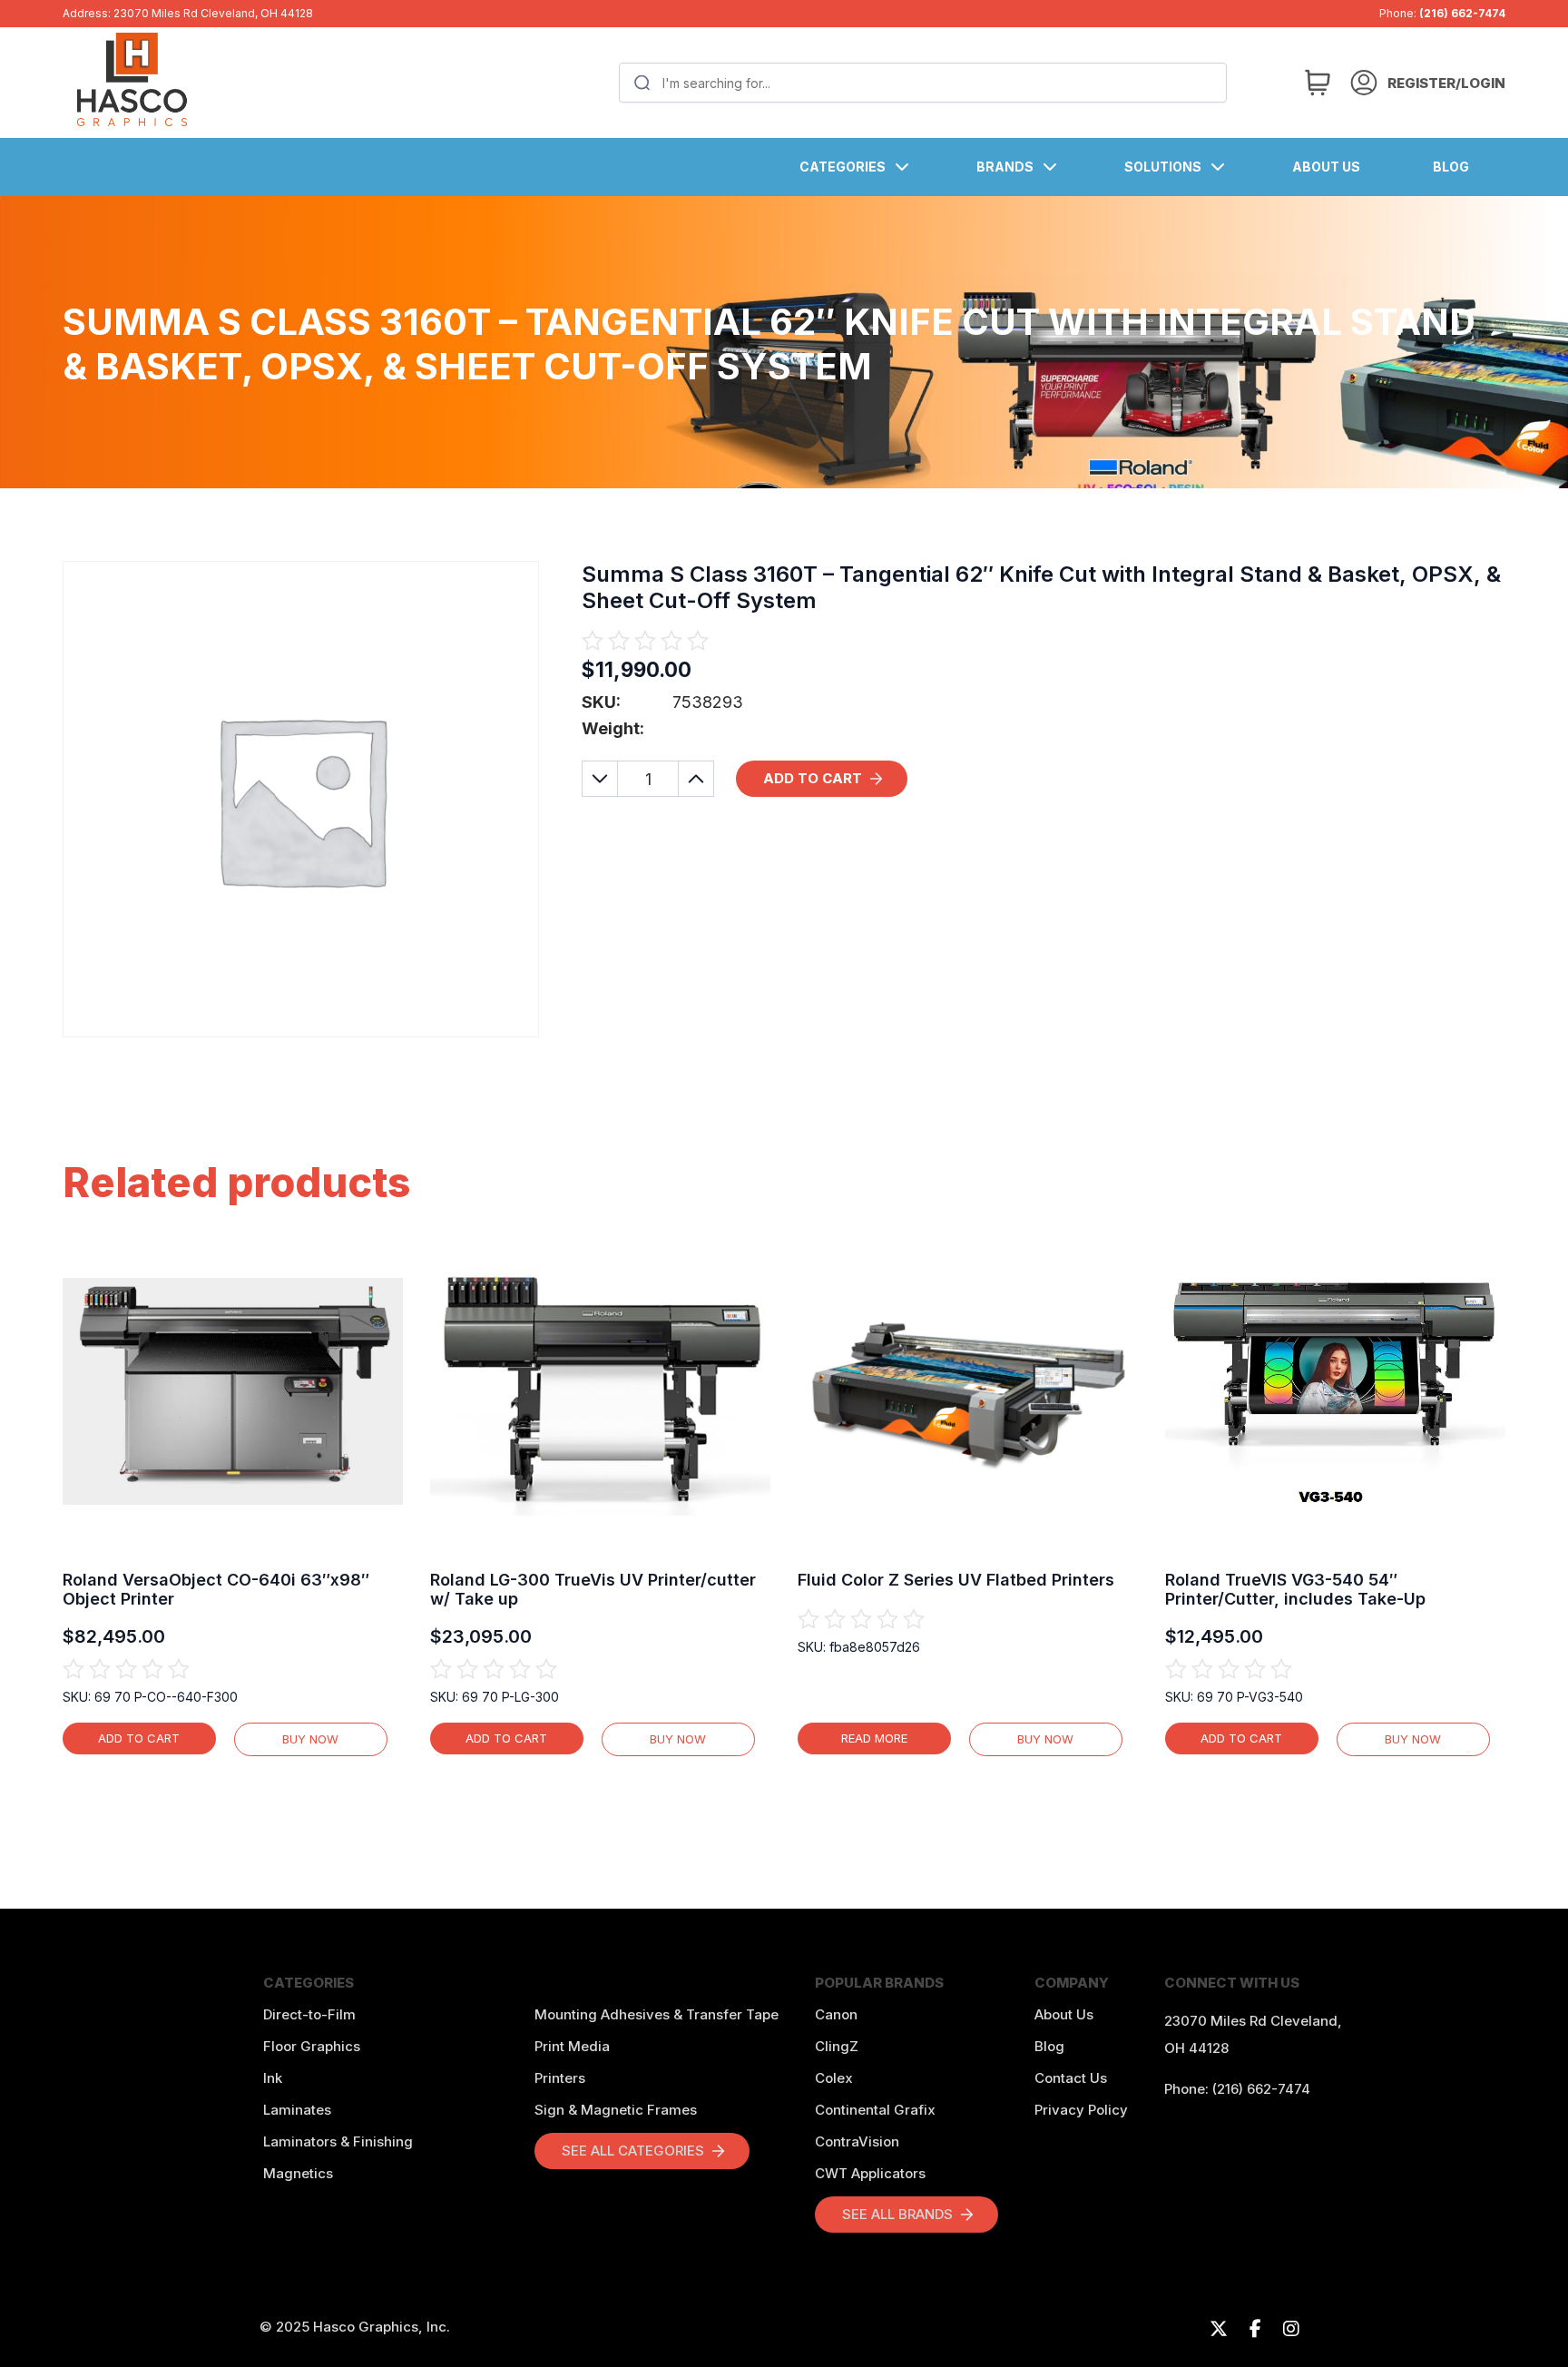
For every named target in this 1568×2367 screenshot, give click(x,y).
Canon (836, 2014)
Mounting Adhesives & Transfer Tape (657, 2014)
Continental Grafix (875, 2110)
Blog (1451, 167)
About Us (1326, 167)
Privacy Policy (1081, 2110)
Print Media (572, 2046)
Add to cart (813, 778)
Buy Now (310, 1739)
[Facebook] (1255, 2329)
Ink (273, 2078)
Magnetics (298, 2173)
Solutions (1163, 167)
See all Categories (633, 2151)
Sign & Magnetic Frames (616, 2110)
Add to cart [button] (139, 1738)
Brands (1005, 167)
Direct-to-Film (309, 2014)
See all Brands (897, 2214)
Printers (560, 2078)
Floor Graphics (312, 2046)
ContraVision (857, 2141)
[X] (1219, 2329)
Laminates (297, 2110)
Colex (834, 2078)
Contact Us (1071, 2078)
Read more (874, 1738)
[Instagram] (1291, 2329)
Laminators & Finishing (338, 2141)
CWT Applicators (870, 2173)
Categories (843, 167)
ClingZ (837, 2046)
